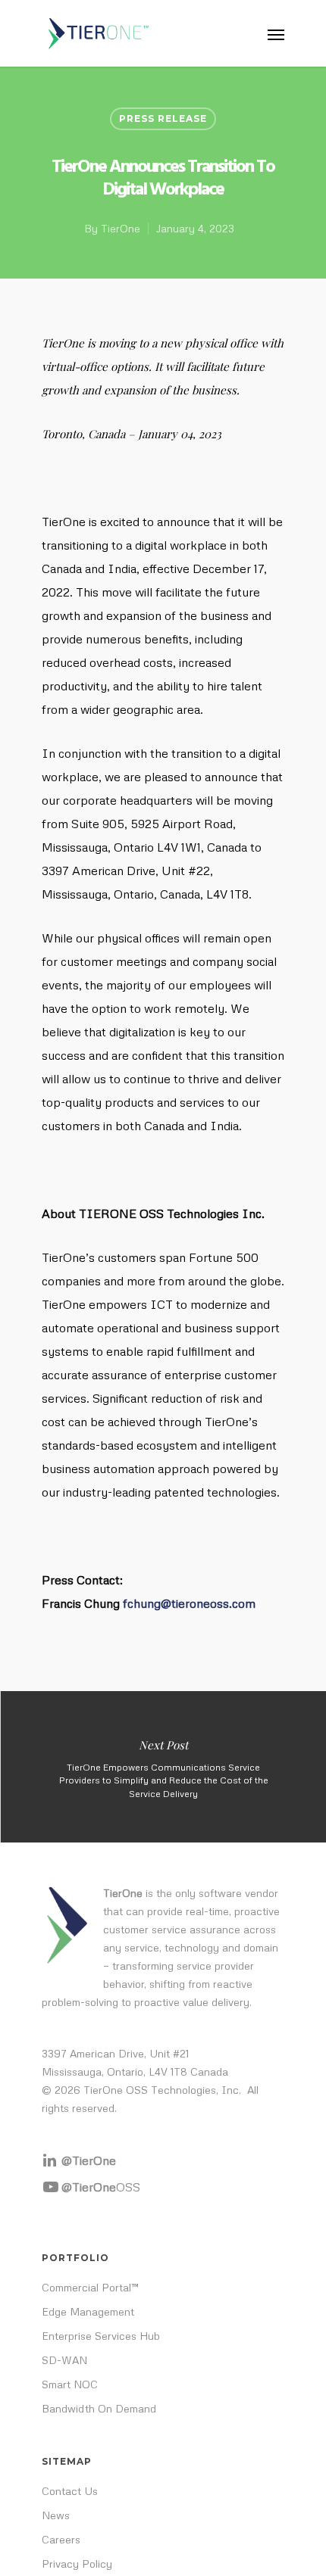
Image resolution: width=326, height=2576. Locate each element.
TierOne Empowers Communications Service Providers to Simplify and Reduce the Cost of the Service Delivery (163, 1767)
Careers (61, 2539)
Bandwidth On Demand (99, 2408)
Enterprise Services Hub (101, 2336)
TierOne (121, 228)
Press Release (163, 118)
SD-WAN (64, 2360)
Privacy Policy (77, 2564)
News (56, 2515)
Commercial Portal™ (90, 2287)
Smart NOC (70, 2384)
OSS (101, 2187)
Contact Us (70, 2491)
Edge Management (88, 2311)
